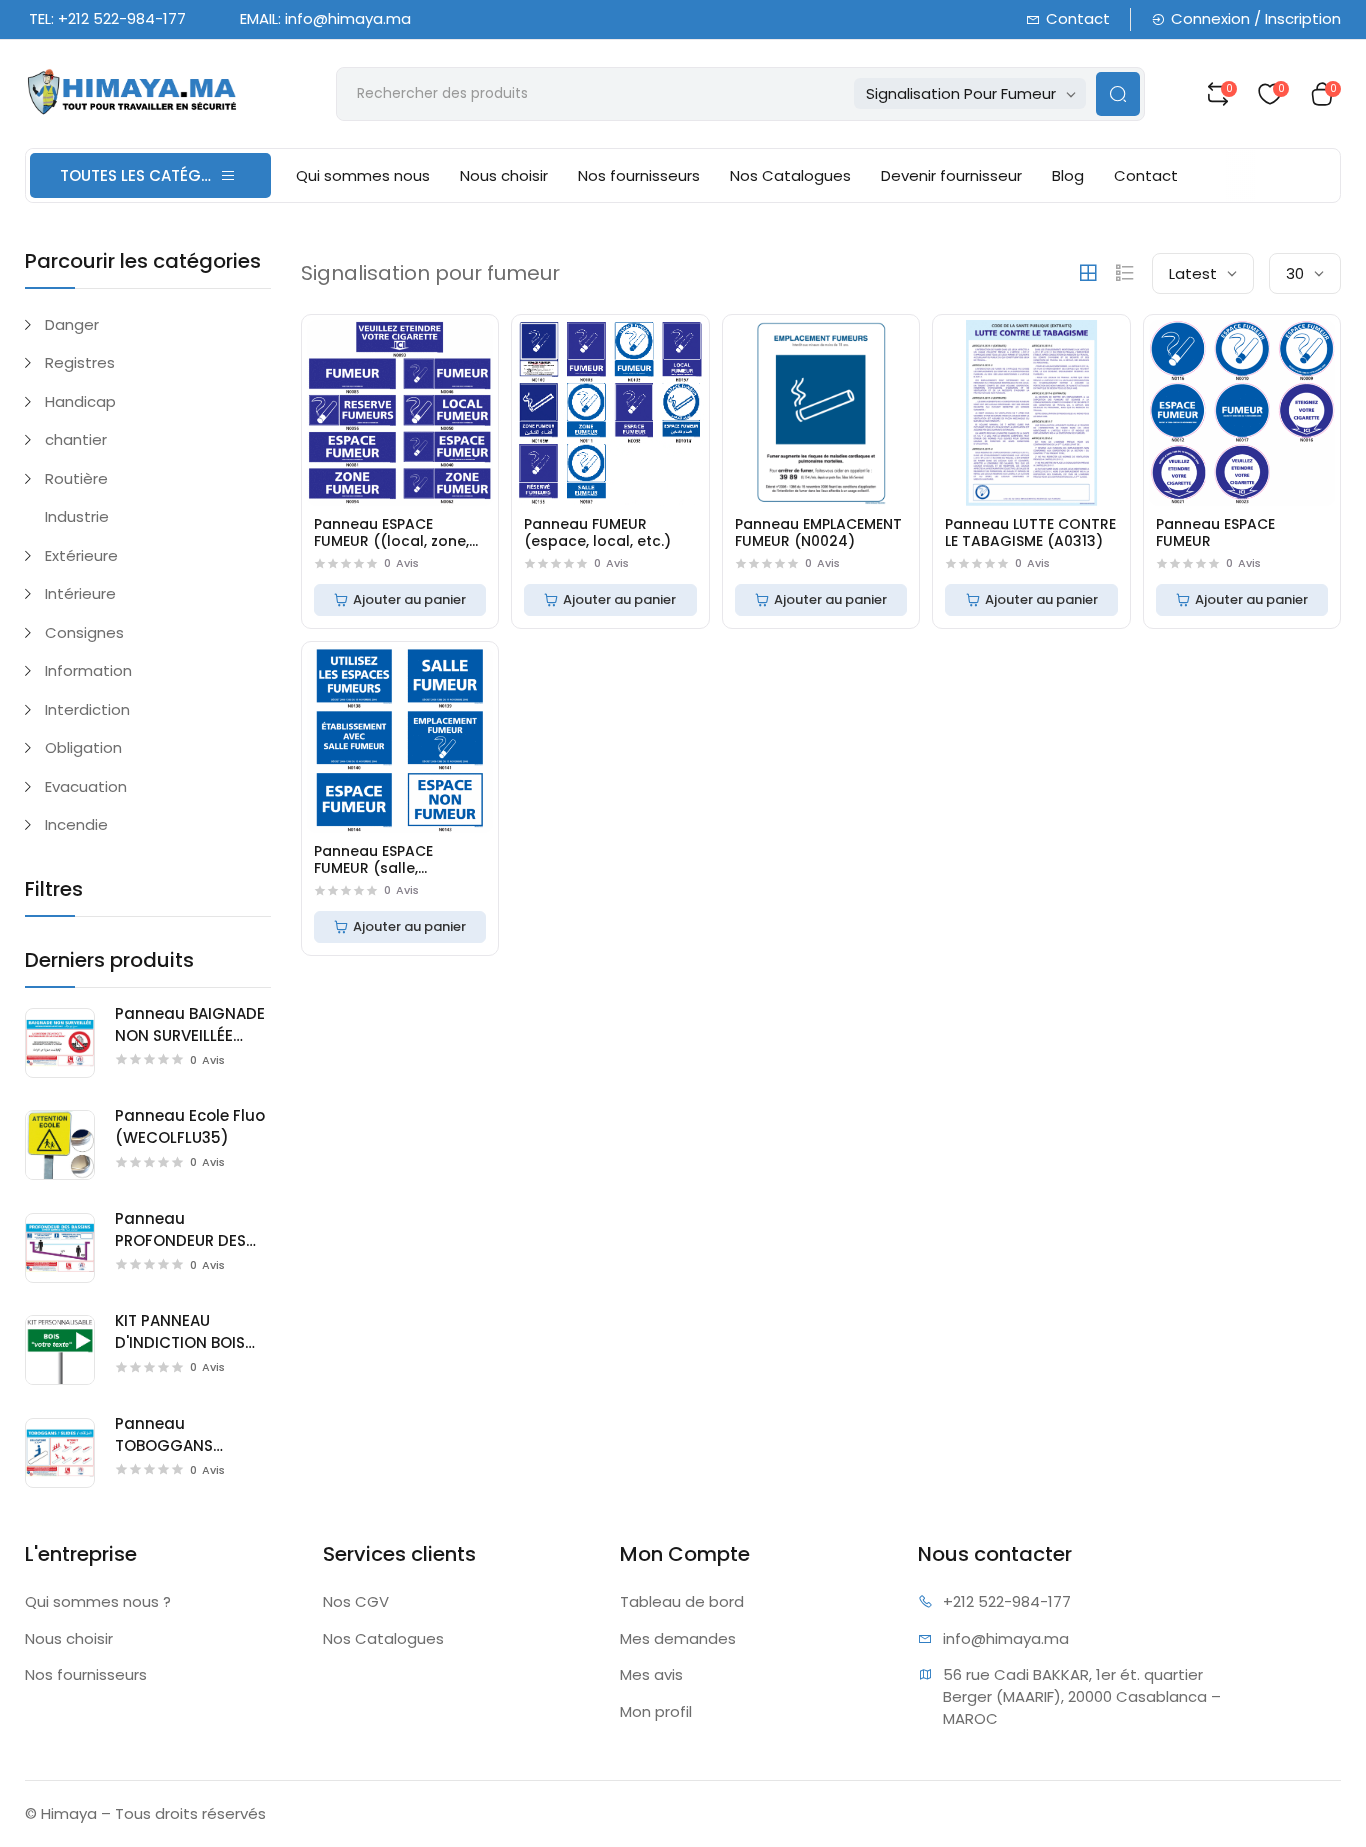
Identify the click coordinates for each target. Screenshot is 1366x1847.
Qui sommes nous (363, 175)
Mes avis (651, 1674)
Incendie (76, 824)
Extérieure (81, 555)
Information (88, 670)
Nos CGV (356, 1601)
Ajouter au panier (409, 599)
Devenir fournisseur (951, 175)
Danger (72, 324)
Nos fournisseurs (639, 175)
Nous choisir (504, 175)
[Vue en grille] (1088, 273)
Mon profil (656, 1711)
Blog (1068, 175)
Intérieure (80, 593)
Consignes (84, 632)
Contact (1078, 18)
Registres (80, 362)
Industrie (77, 516)
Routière (76, 478)
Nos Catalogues (790, 175)
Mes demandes (678, 1638)
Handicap (80, 401)
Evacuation (86, 786)
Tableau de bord (682, 1601)
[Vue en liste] (1125, 273)
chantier (76, 439)
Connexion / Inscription (1256, 18)
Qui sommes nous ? (98, 1601)
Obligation (83, 747)
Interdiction (87, 709)
